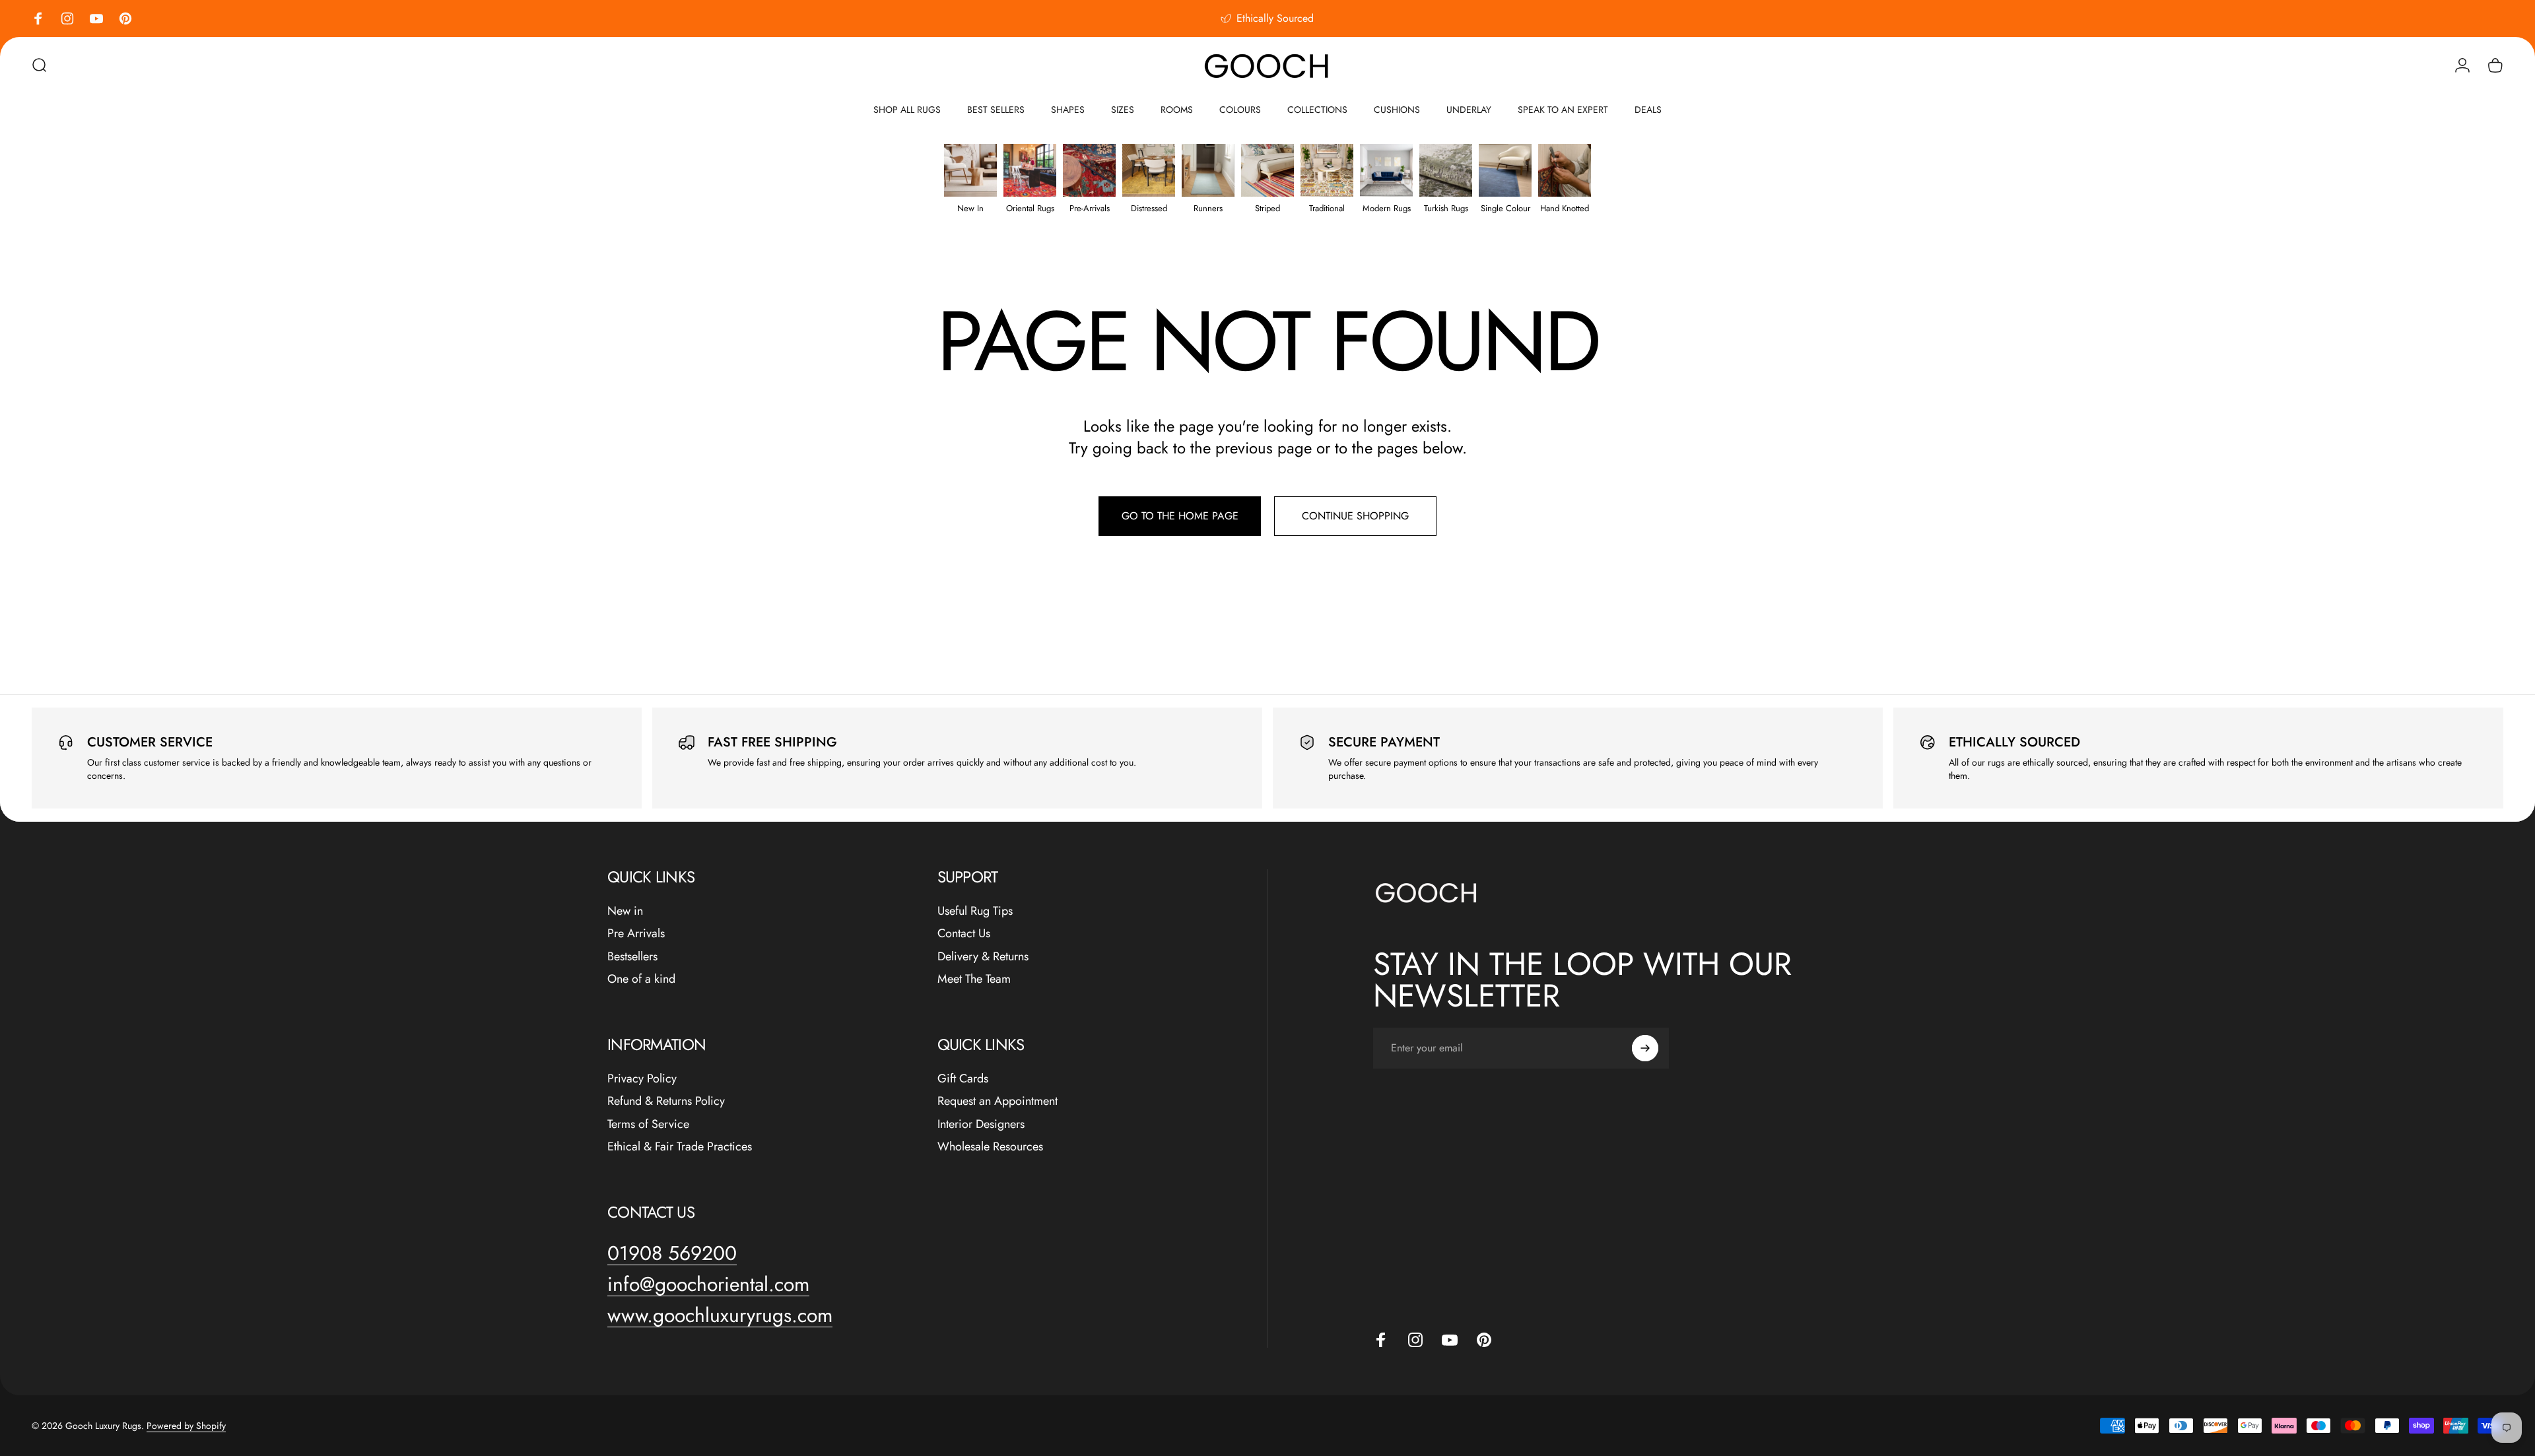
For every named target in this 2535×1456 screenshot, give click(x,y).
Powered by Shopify (186, 1426)
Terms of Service (648, 1124)
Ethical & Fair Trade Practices (680, 1147)
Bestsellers (632, 957)
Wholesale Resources (990, 1147)
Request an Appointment (997, 1101)
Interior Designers (981, 1124)
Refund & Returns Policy (666, 1101)
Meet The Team (974, 979)
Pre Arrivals (636, 934)
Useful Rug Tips (975, 911)
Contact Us (964, 934)
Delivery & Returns (983, 957)
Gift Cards (963, 1079)
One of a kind (641, 979)
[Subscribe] (1645, 1048)
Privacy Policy (642, 1079)
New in (625, 911)
